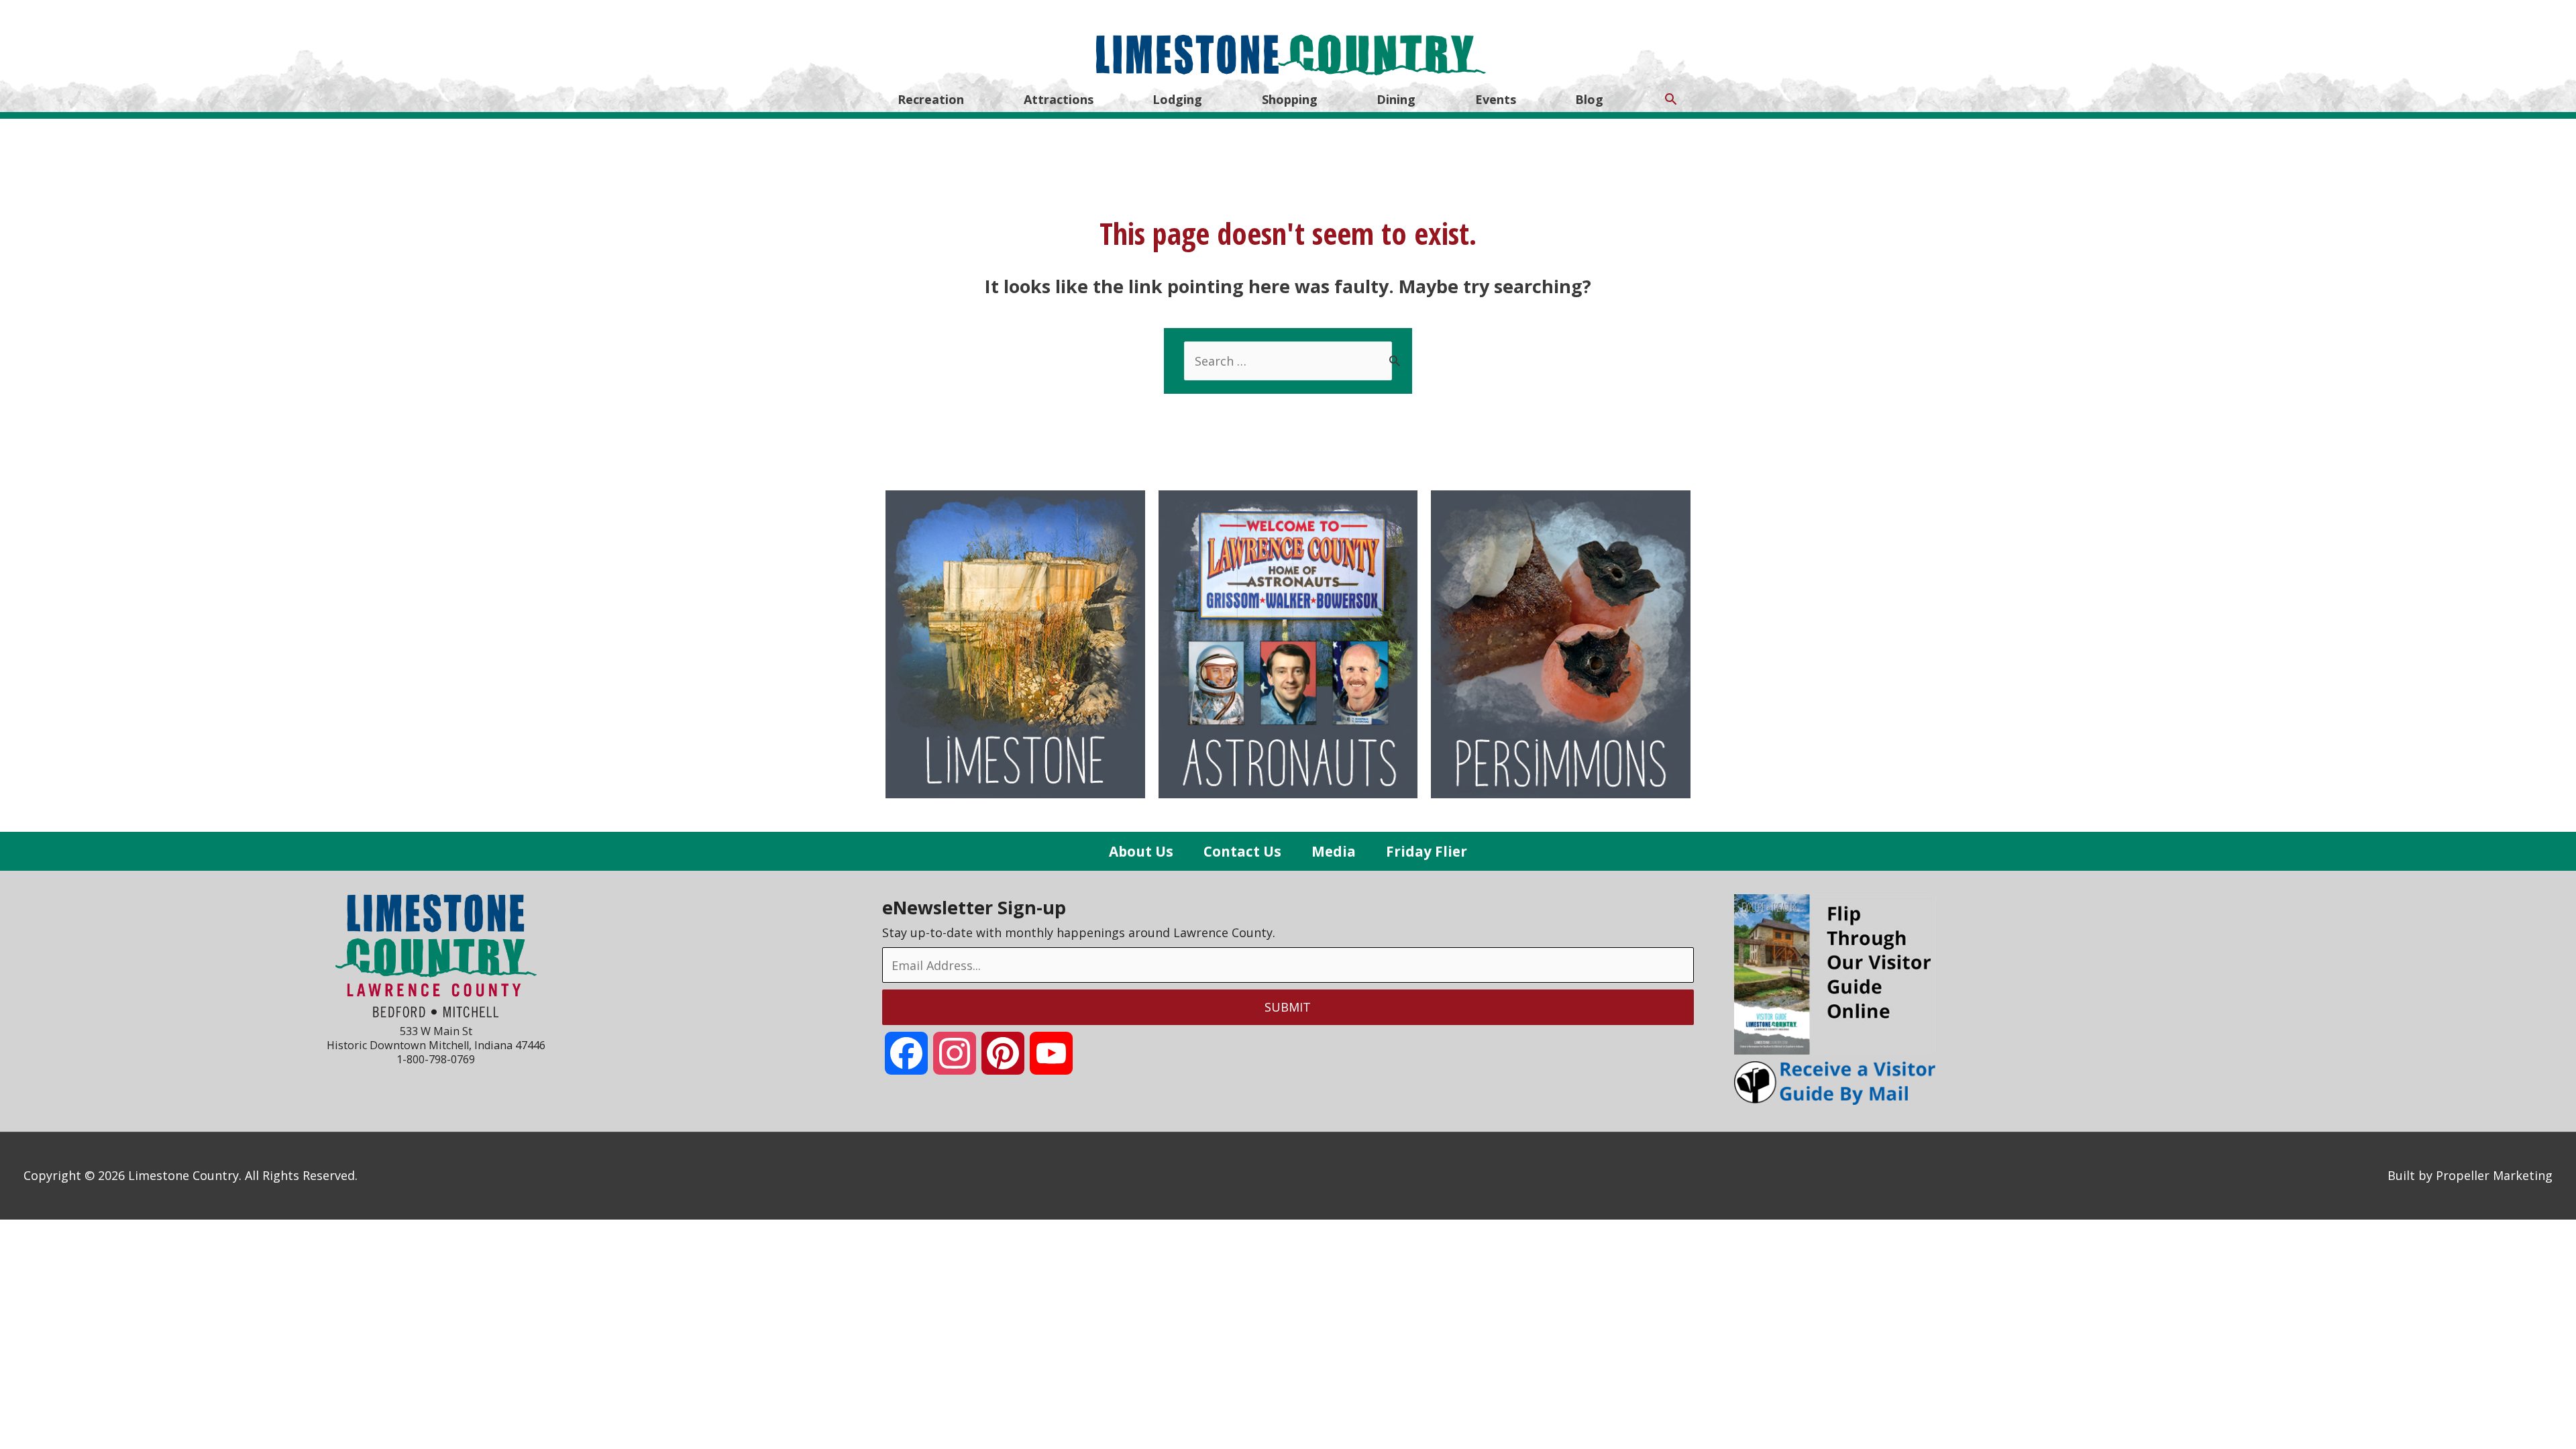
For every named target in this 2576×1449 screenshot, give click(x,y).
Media (1334, 851)
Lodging (1177, 99)
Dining (1396, 99)
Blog (1589, 99)
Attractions (1059, 99)
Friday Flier (1427, 851)
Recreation (931, 99)
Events (1496, 99)
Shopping (1290, 99)
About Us (1141, 851)
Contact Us (1242, 851)
